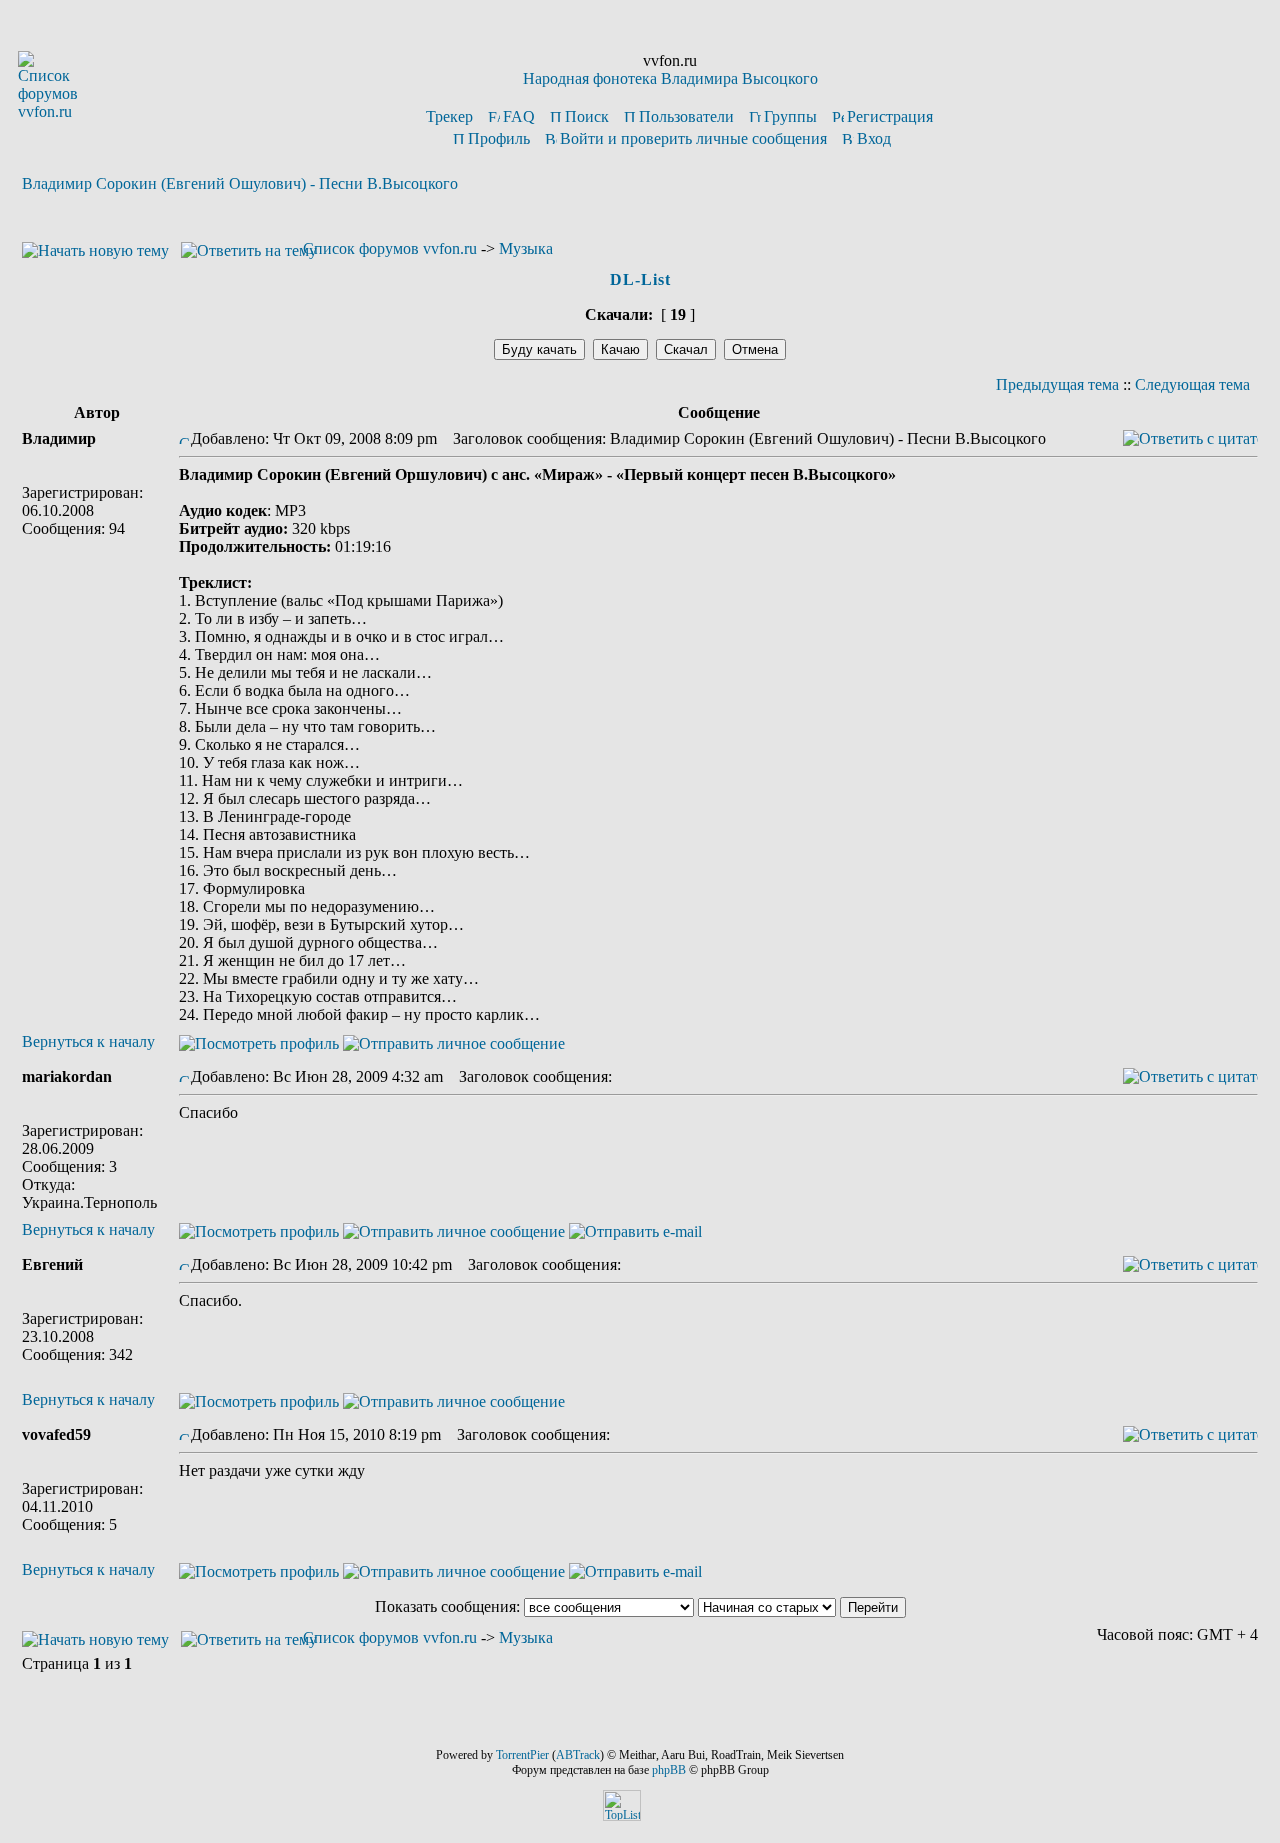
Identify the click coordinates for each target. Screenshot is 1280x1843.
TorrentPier (522, 1755)
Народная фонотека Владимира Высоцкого (670, 78)
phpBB (669, 1770)
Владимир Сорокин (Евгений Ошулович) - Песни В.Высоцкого (240, 183)
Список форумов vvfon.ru (390, 248)
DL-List (640, 279)
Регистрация (890, 116)
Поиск (587, 116)
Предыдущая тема (1057, 384)
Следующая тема (1192, 384)
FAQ (519, 116)
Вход (874, 138)
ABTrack (578, 1755)
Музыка (526, 248)
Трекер (449, 116)
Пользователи (686, 116)
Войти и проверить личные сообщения (693, 138)
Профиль (499, 138)
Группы (790, 116)
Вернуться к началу (88, 1041)
